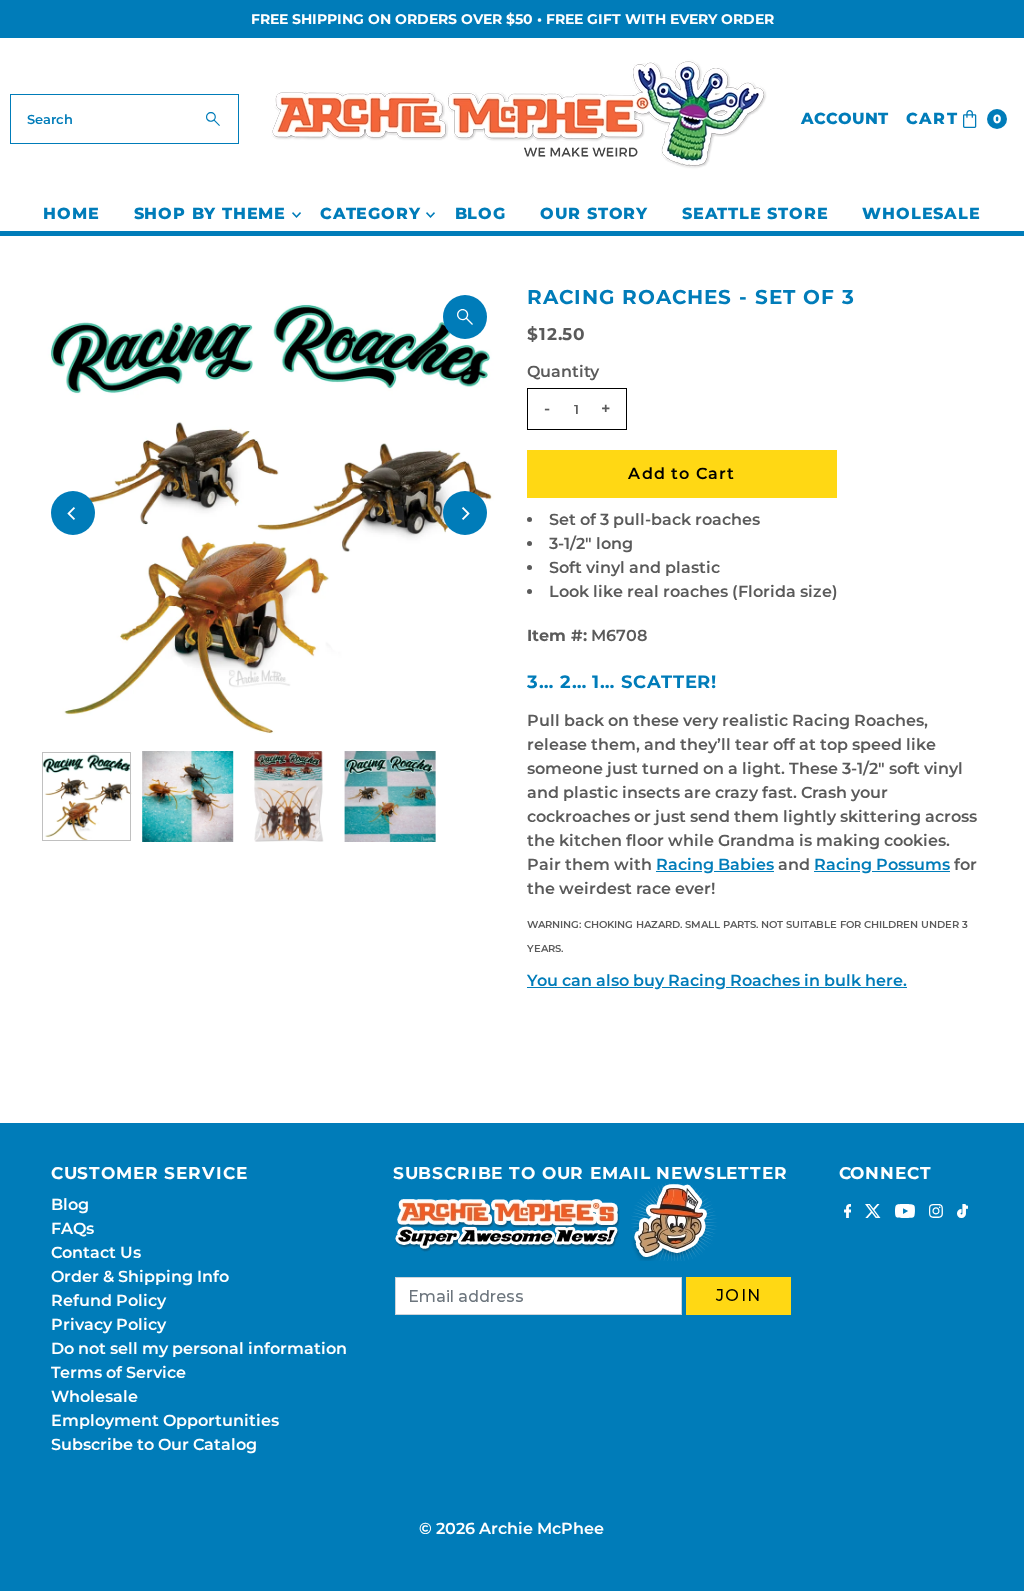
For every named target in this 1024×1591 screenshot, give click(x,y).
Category (370, 213)
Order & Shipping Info (140, 1276)
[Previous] (73, 513)
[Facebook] (848, 1213)
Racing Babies (715, 864)
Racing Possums (882, 864)
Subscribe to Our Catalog (154, 1444)
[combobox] (124, 119)
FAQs (72, 1228)
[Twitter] (873, 1213)
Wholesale (921, 213)
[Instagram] (936, 1213)
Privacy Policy (108, 1324)
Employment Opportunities (165, 1420)
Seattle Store (755, 213)
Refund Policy (108, 1300)
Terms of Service (118, 1372)
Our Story (594, 213)
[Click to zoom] (465, 317)
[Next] (465, 513)
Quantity (563, 371)
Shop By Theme (210, 213)
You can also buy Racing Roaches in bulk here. (717, 980)
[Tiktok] (962, 1213)
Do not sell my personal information (199, 1348)
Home (71, 213)
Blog (480, 213)
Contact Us (96, 1252)
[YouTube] (905, 1213)
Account (844, 118)
